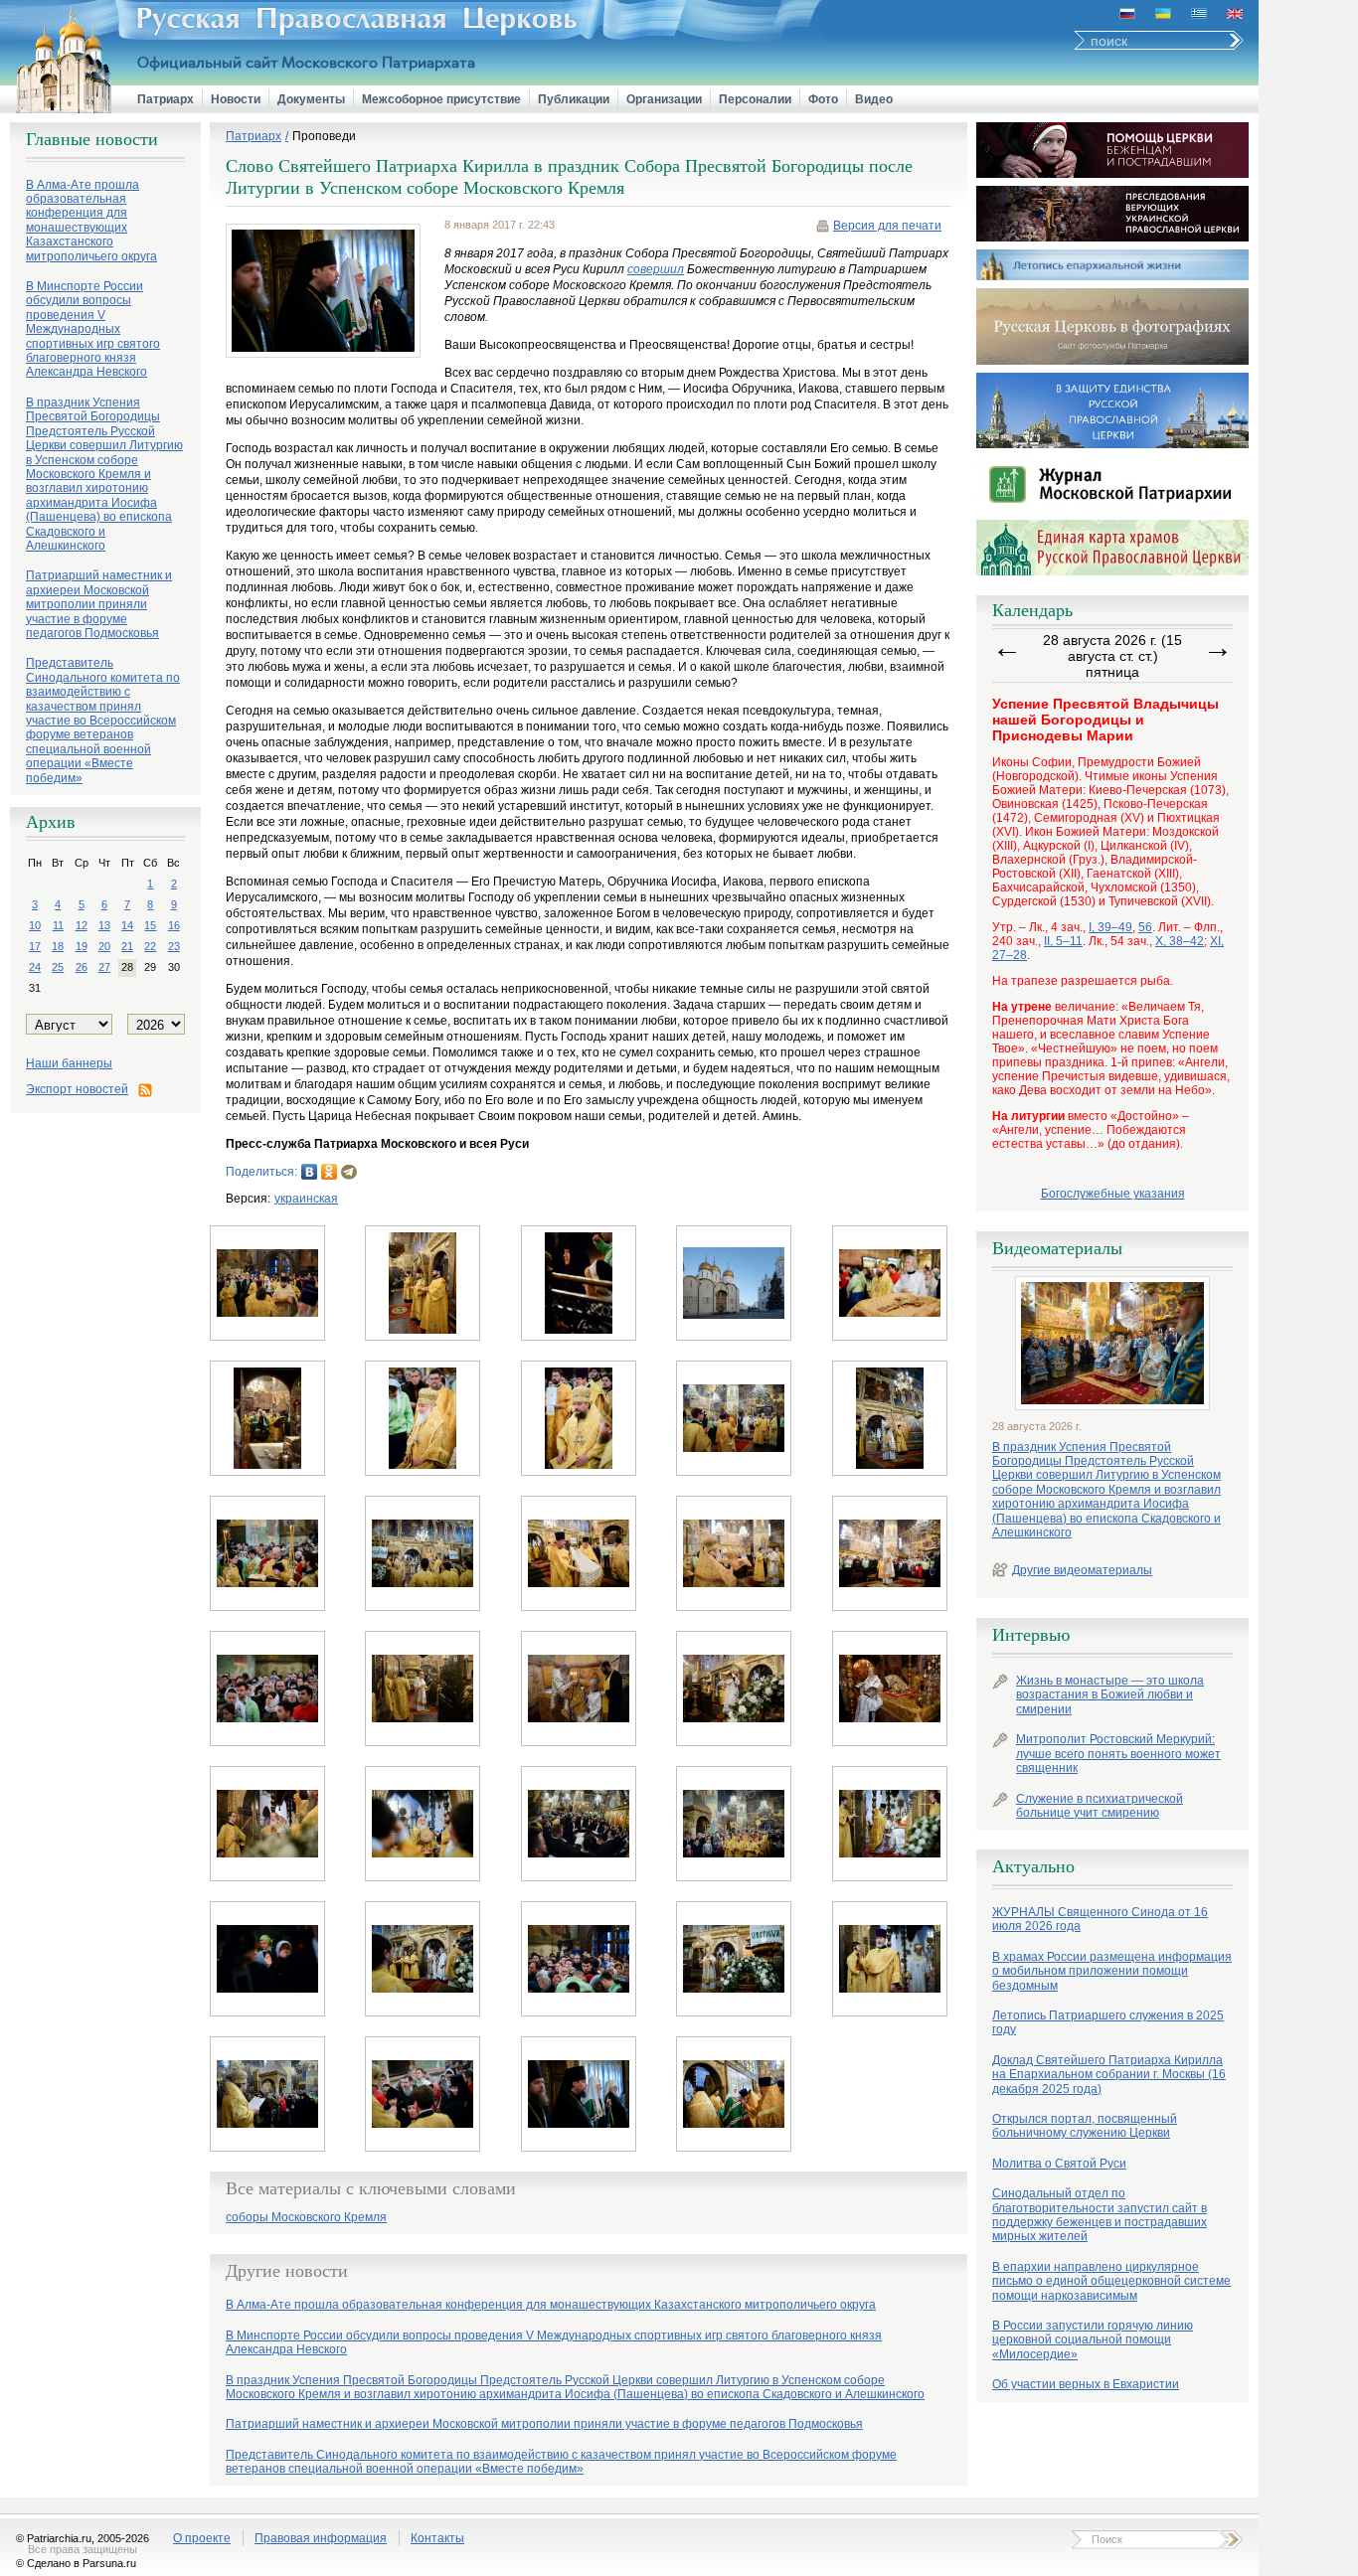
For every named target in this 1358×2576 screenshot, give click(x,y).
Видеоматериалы (1057, 1248)
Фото (823, 99)
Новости (236, 99)
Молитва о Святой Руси (1059, 2164)
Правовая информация (321, 2538)
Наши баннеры (69, 1063)
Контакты (437, 2538)
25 (58, 967)
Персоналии (755, 99)
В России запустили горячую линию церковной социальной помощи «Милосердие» (1093, 2340)
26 (82, 967)
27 (104, 967)
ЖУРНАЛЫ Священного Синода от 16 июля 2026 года (1100, 1919)
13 (104, 925)
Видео (874, 99)
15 (150, 925)
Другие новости (287, 2271)
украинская (306, 1199)
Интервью (1031, 1635)
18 (58, 946)
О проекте (202, 2538)
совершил (656, 269)
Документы (311, 99)
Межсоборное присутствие (441, 99)
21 (127, 946)
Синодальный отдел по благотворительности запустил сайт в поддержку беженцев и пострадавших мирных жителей (1100, 2215)
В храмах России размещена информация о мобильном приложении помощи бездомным (1112, 1971)
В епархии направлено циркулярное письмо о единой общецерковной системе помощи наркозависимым (1111, 2281)
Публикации (574, 99)
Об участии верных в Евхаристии (1086, 2384)
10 (35, 925)
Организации (664, 99)
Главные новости (92, 139)
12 (82, 925)
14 (127, 925)
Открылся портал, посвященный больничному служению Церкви (1085, 2126)
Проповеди (324, 136)
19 (82, 946)
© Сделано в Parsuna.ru (76, 2563)
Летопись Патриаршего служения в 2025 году (1108, 2022)
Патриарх (166, 99)
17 (35, 946)
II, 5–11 (1063, 941)
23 (174, 946)
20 (104, 946)
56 (1145, 927)
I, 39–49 (1110, 927)
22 (150, 946)
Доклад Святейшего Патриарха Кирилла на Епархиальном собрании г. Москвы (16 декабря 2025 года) (1109, 2075)
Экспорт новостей (77, 1089)
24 (35, 967)
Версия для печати (887, 226)
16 (174, 925)
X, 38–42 (1180, 941)
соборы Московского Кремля (306, 2218)
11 (58, 925)
